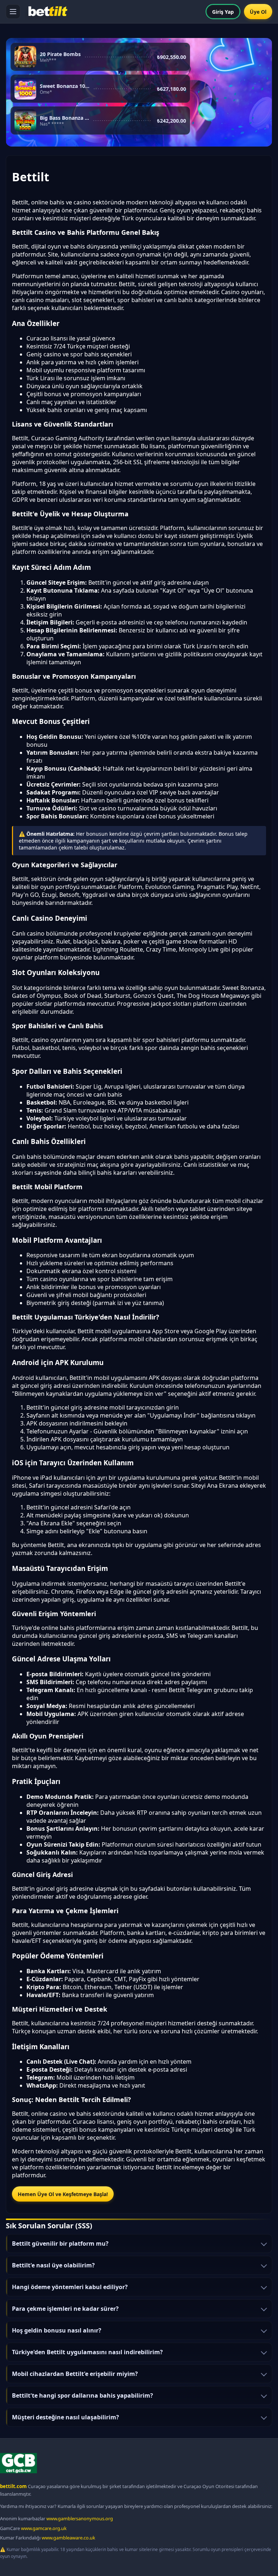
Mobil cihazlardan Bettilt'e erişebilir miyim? (75, 2374)
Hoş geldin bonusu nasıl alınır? (57, 2330)
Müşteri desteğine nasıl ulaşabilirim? (66, 2417)
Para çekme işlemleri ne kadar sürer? (65, 2309)
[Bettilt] (47, 12)
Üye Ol (258, 12)
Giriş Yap (223, 12)
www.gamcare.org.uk (44, 2528)
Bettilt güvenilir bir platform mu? (60, 2244)
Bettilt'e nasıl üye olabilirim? (53, 2265)
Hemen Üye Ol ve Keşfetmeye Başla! (63, 2194)
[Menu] (13, 12)
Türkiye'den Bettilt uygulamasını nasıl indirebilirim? (87, 2352)
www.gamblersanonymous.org (80, 2518)
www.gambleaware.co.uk (68, 2538)
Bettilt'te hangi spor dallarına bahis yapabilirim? (83, 2395)
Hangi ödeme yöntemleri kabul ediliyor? (70, 2287)
